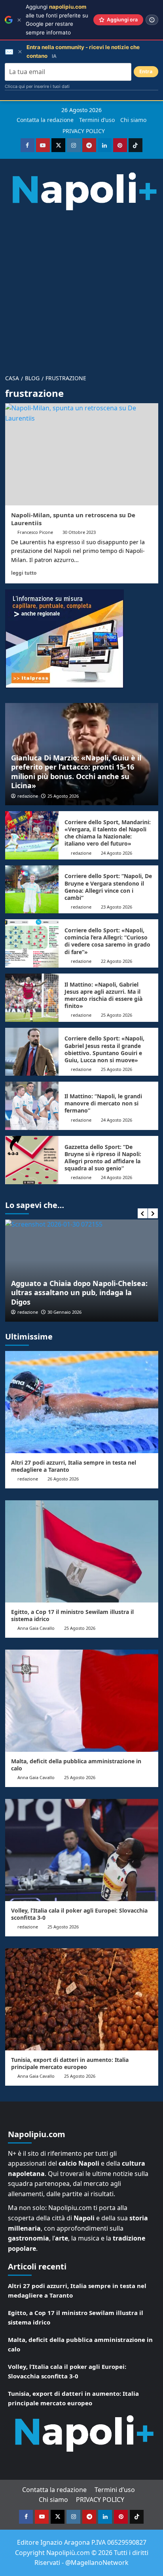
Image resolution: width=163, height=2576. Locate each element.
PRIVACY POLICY (84, 131)
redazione (28, 796)
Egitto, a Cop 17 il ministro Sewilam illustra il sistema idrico (72, 1615)
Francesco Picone (35, 532)
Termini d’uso (97, 120)
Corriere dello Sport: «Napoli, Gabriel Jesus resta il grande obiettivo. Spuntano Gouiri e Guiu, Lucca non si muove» (104, 1049)
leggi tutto (24, 573)
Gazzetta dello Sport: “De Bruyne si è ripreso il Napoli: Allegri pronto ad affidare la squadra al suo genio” (103, 1158)
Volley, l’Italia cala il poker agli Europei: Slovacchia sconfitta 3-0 (79, 1914)
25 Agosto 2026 (63, 796)
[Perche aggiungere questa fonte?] (152, 20)
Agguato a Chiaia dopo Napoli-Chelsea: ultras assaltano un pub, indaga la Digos (79, 1293)
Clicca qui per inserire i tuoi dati (37, 86)
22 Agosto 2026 (117, 961)
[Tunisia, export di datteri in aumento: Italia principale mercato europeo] (82, 1999)
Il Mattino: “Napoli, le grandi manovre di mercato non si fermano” (103, 1103)
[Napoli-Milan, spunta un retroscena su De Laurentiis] (82, 454)
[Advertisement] (81, 289)
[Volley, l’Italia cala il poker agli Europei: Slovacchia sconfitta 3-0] (82, 1850)
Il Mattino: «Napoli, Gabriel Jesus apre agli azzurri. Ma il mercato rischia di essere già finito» (103, 995)
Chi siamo (133, 120)
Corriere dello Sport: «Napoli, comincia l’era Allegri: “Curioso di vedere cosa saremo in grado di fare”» (107, 941)
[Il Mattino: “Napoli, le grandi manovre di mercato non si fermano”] (32, 1106)
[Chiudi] (19, 20)
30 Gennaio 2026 (64, 1312)
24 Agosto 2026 (117, 853)
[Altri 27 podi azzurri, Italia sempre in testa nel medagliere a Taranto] (82, 1402)
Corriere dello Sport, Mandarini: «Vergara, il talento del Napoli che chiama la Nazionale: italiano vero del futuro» (108, 833)
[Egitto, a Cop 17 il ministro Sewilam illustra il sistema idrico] (82, 1551)
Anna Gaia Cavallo (36, 1628)
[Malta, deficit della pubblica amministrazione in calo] (82, 1701)
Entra (146, 71)
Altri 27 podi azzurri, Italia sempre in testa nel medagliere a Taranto (74, 1466)
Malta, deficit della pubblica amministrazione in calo (76, 1765)
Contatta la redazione (45, 120)
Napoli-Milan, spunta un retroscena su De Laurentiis (73, 519)
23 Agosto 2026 (117, 907)
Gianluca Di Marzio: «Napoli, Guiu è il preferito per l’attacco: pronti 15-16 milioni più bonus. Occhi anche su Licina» (76, 772)
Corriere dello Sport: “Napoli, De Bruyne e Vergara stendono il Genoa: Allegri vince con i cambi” (108, 887)
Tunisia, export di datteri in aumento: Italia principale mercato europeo (70, 2063)
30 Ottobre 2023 (79, 532)
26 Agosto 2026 (63, 1479)
